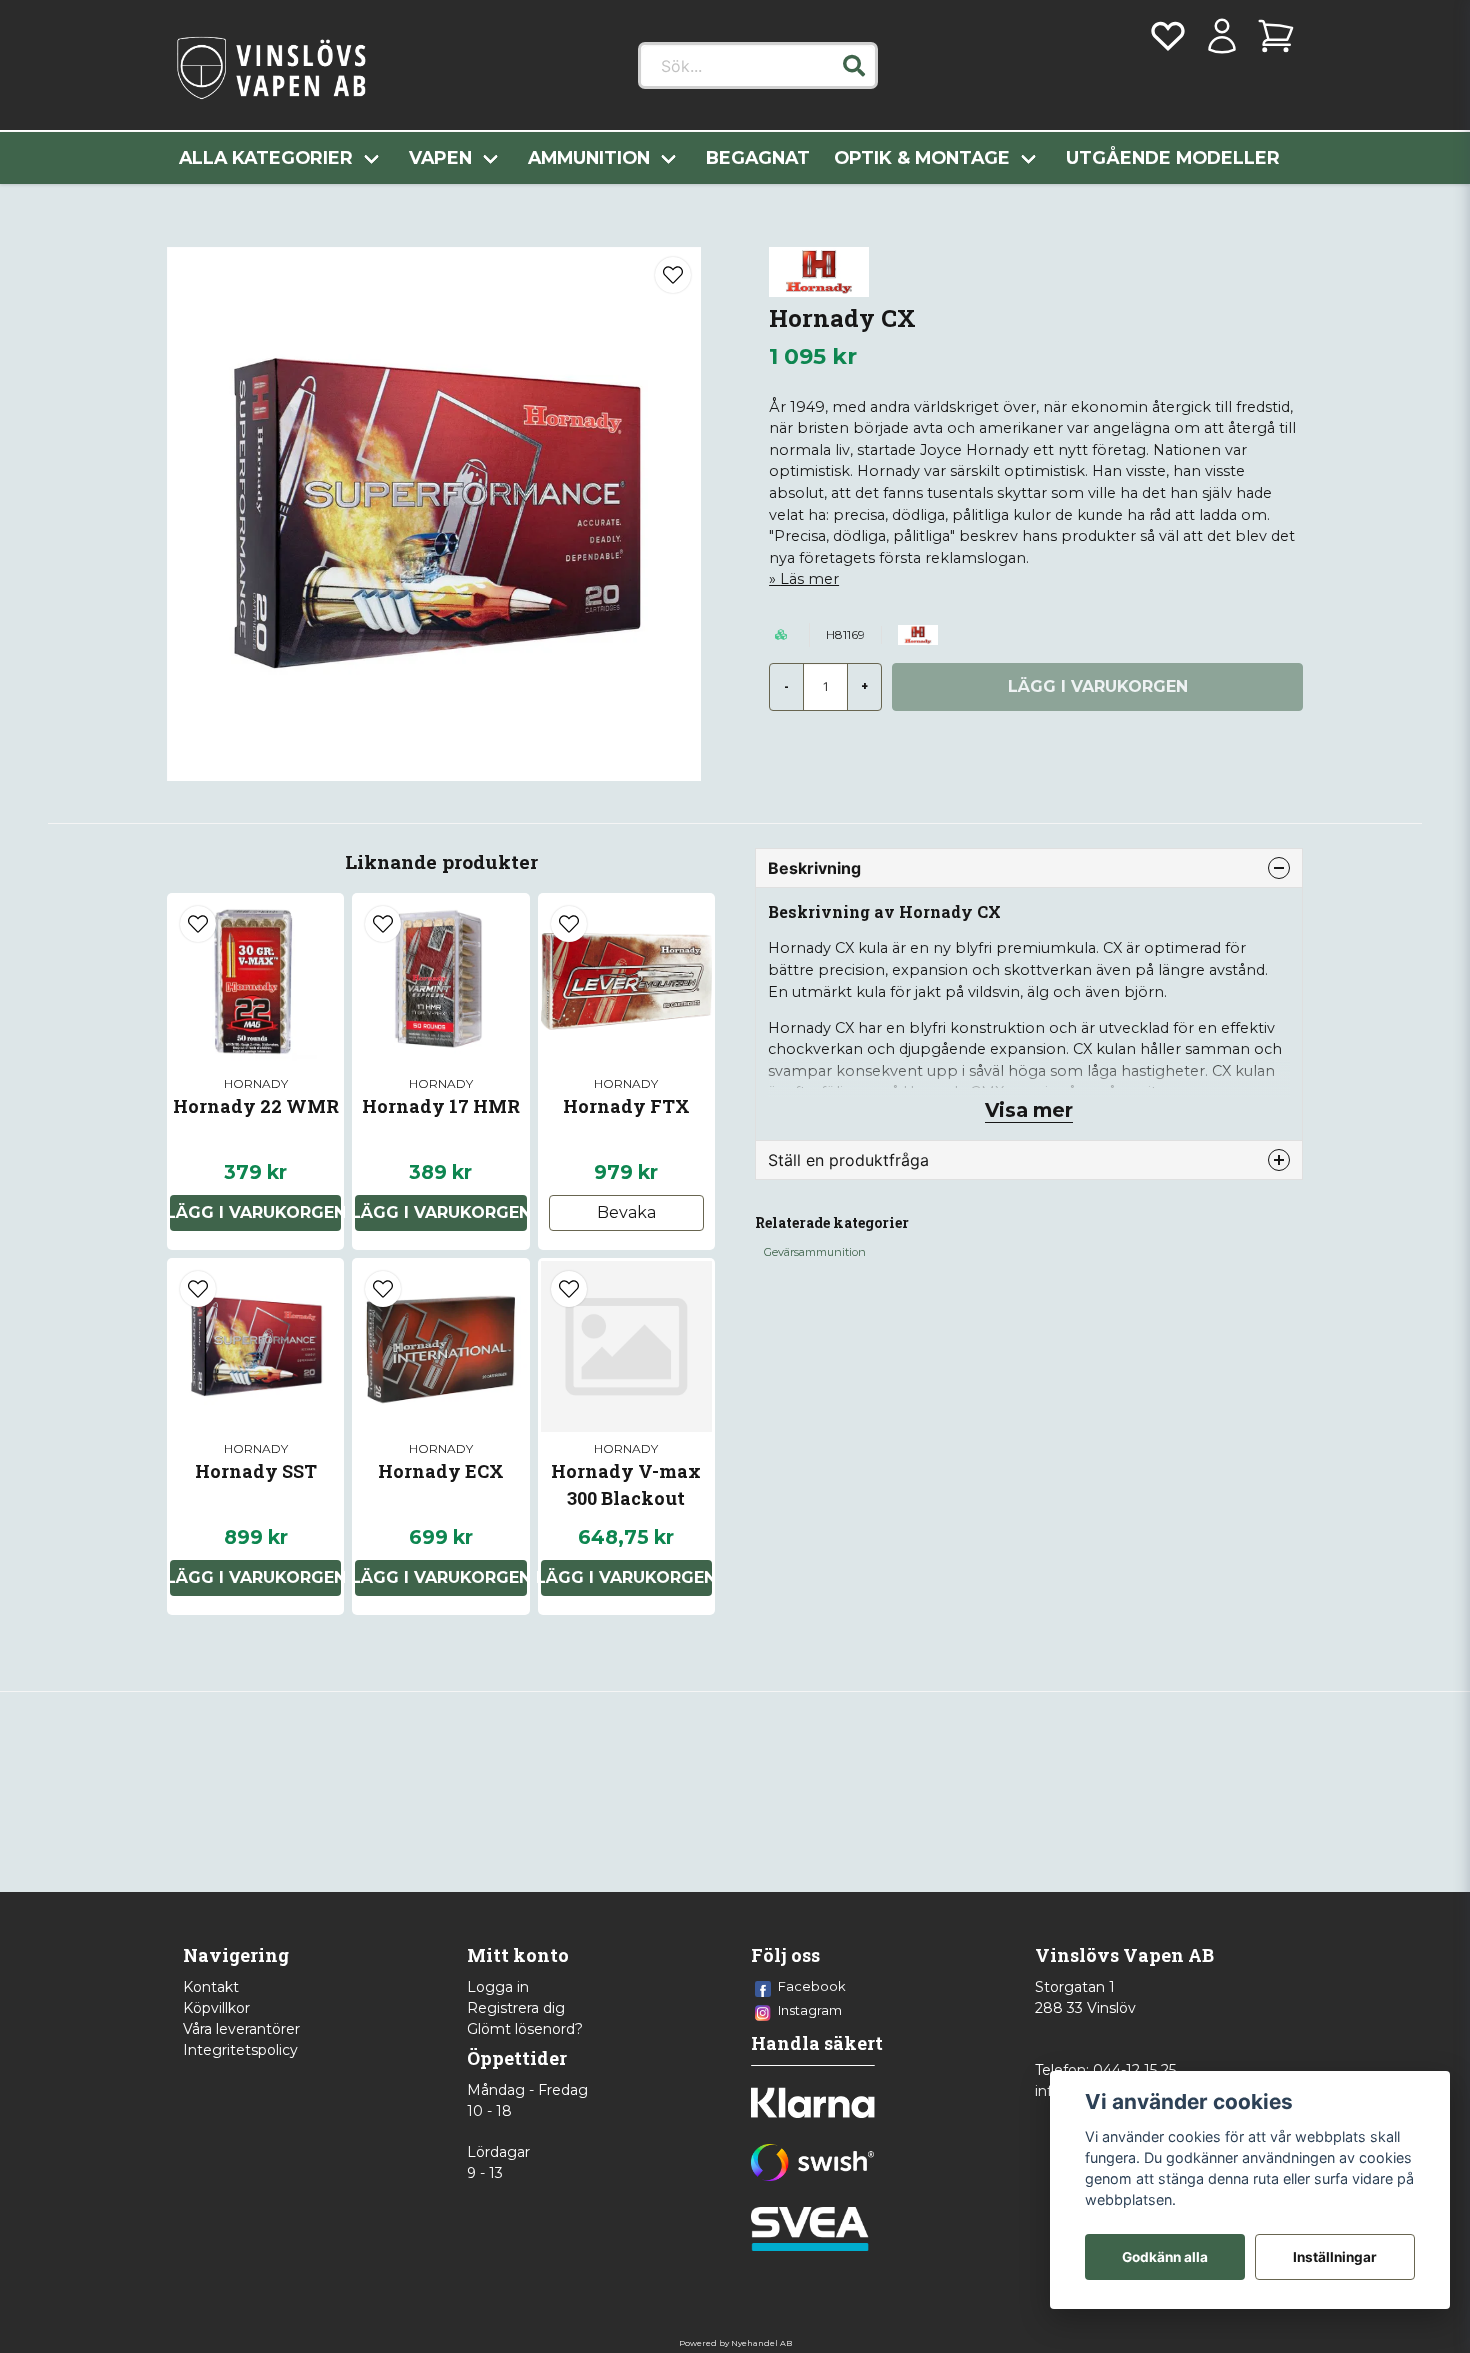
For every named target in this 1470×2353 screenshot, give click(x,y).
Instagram (810, 2010)
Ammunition (589, 157)
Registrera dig (516, 2008)
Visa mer (1029, 1110)
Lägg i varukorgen (255, 1212)
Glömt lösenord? (525, 2029)
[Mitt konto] (1222, 36)
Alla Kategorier (266, 157)
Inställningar (1335, 2257)
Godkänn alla (1165, 2257)
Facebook (812, 1986)
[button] (854, 66)
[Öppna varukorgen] (1276, 36)
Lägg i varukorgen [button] (440, 1212)
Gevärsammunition (815, 1252)
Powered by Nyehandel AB (735, 2343)
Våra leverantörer (241, 2029)
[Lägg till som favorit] (1168, 36)
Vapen (440, 157)
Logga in (498, 1987)
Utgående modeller (1173, 157)
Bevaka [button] (626, 1212)
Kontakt (211, 1987)
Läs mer (809, 579)
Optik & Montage (922, 157)
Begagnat (758, 157)
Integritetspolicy (240, 2050)
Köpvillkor (216, 2008)
